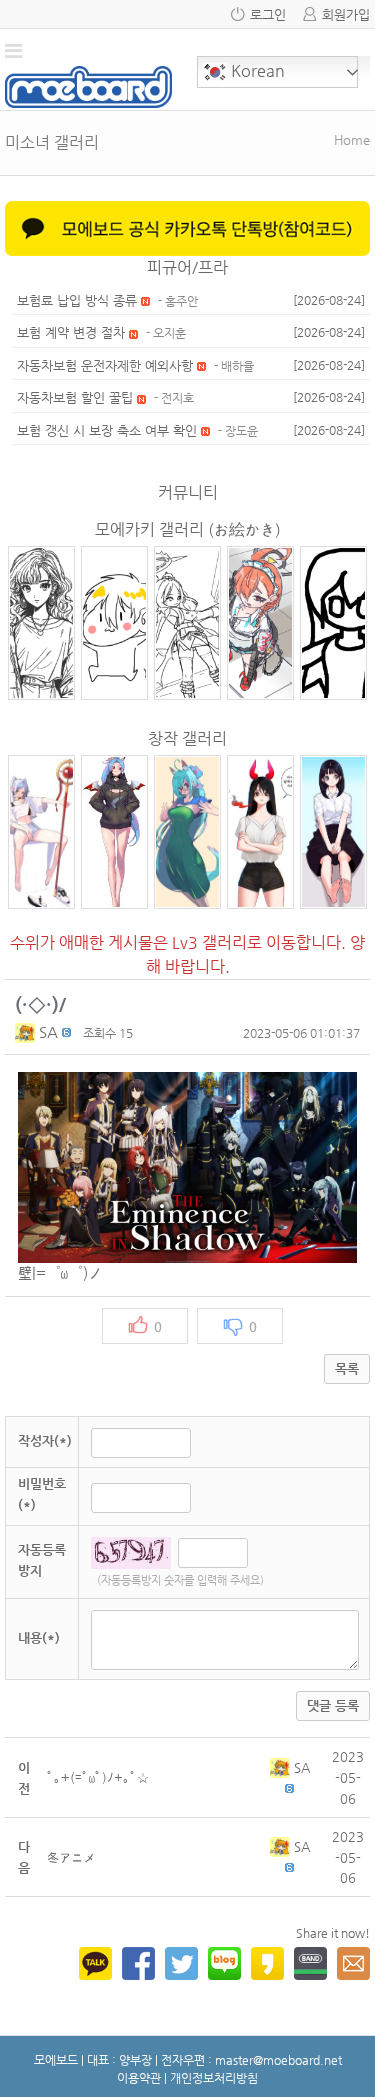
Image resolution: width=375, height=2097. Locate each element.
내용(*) (39, 1637)
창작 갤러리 (187, 738)
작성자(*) (45, 1440)
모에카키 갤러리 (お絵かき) (188, 529)
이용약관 (139, 2078)
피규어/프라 (187, 267)
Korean (256, 70)
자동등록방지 (42, 1560)
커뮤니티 (188, 492)
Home (352, 139)
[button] (27, 1031)
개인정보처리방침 (214, 2078)
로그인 (268, 14)
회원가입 (346, 14)
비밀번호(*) (42, 1494)
